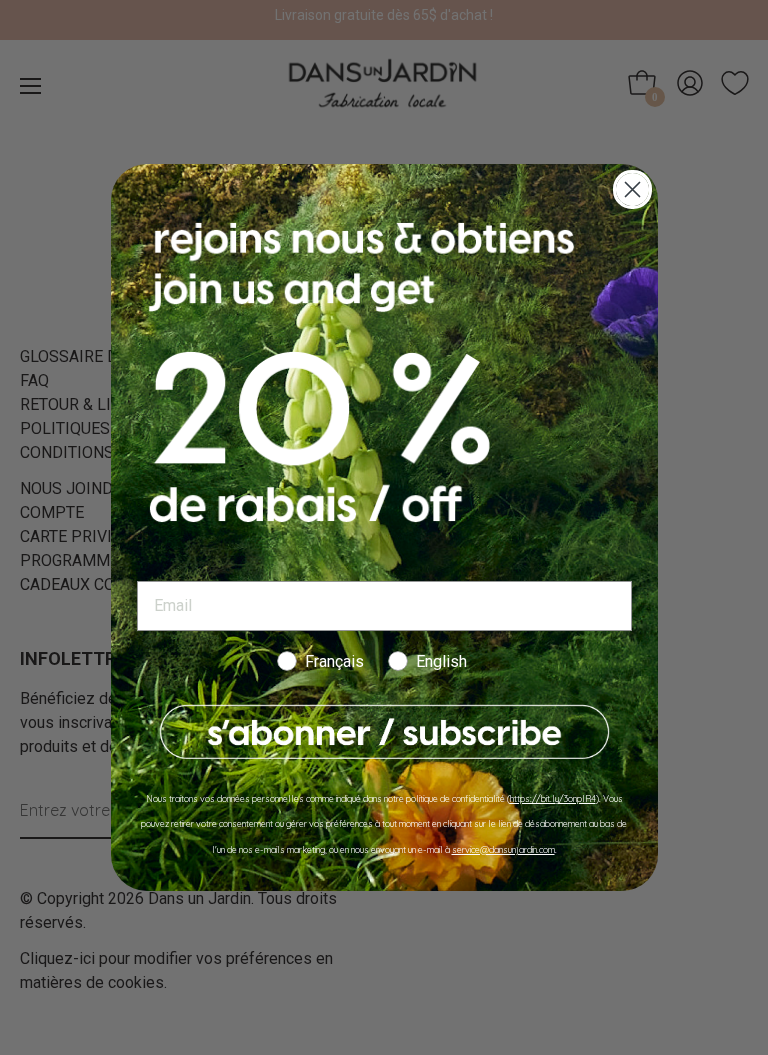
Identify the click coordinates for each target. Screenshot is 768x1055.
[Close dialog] (632, 189)
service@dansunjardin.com (503, 849)
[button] (384, 732)
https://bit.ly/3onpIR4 (553, 798)
